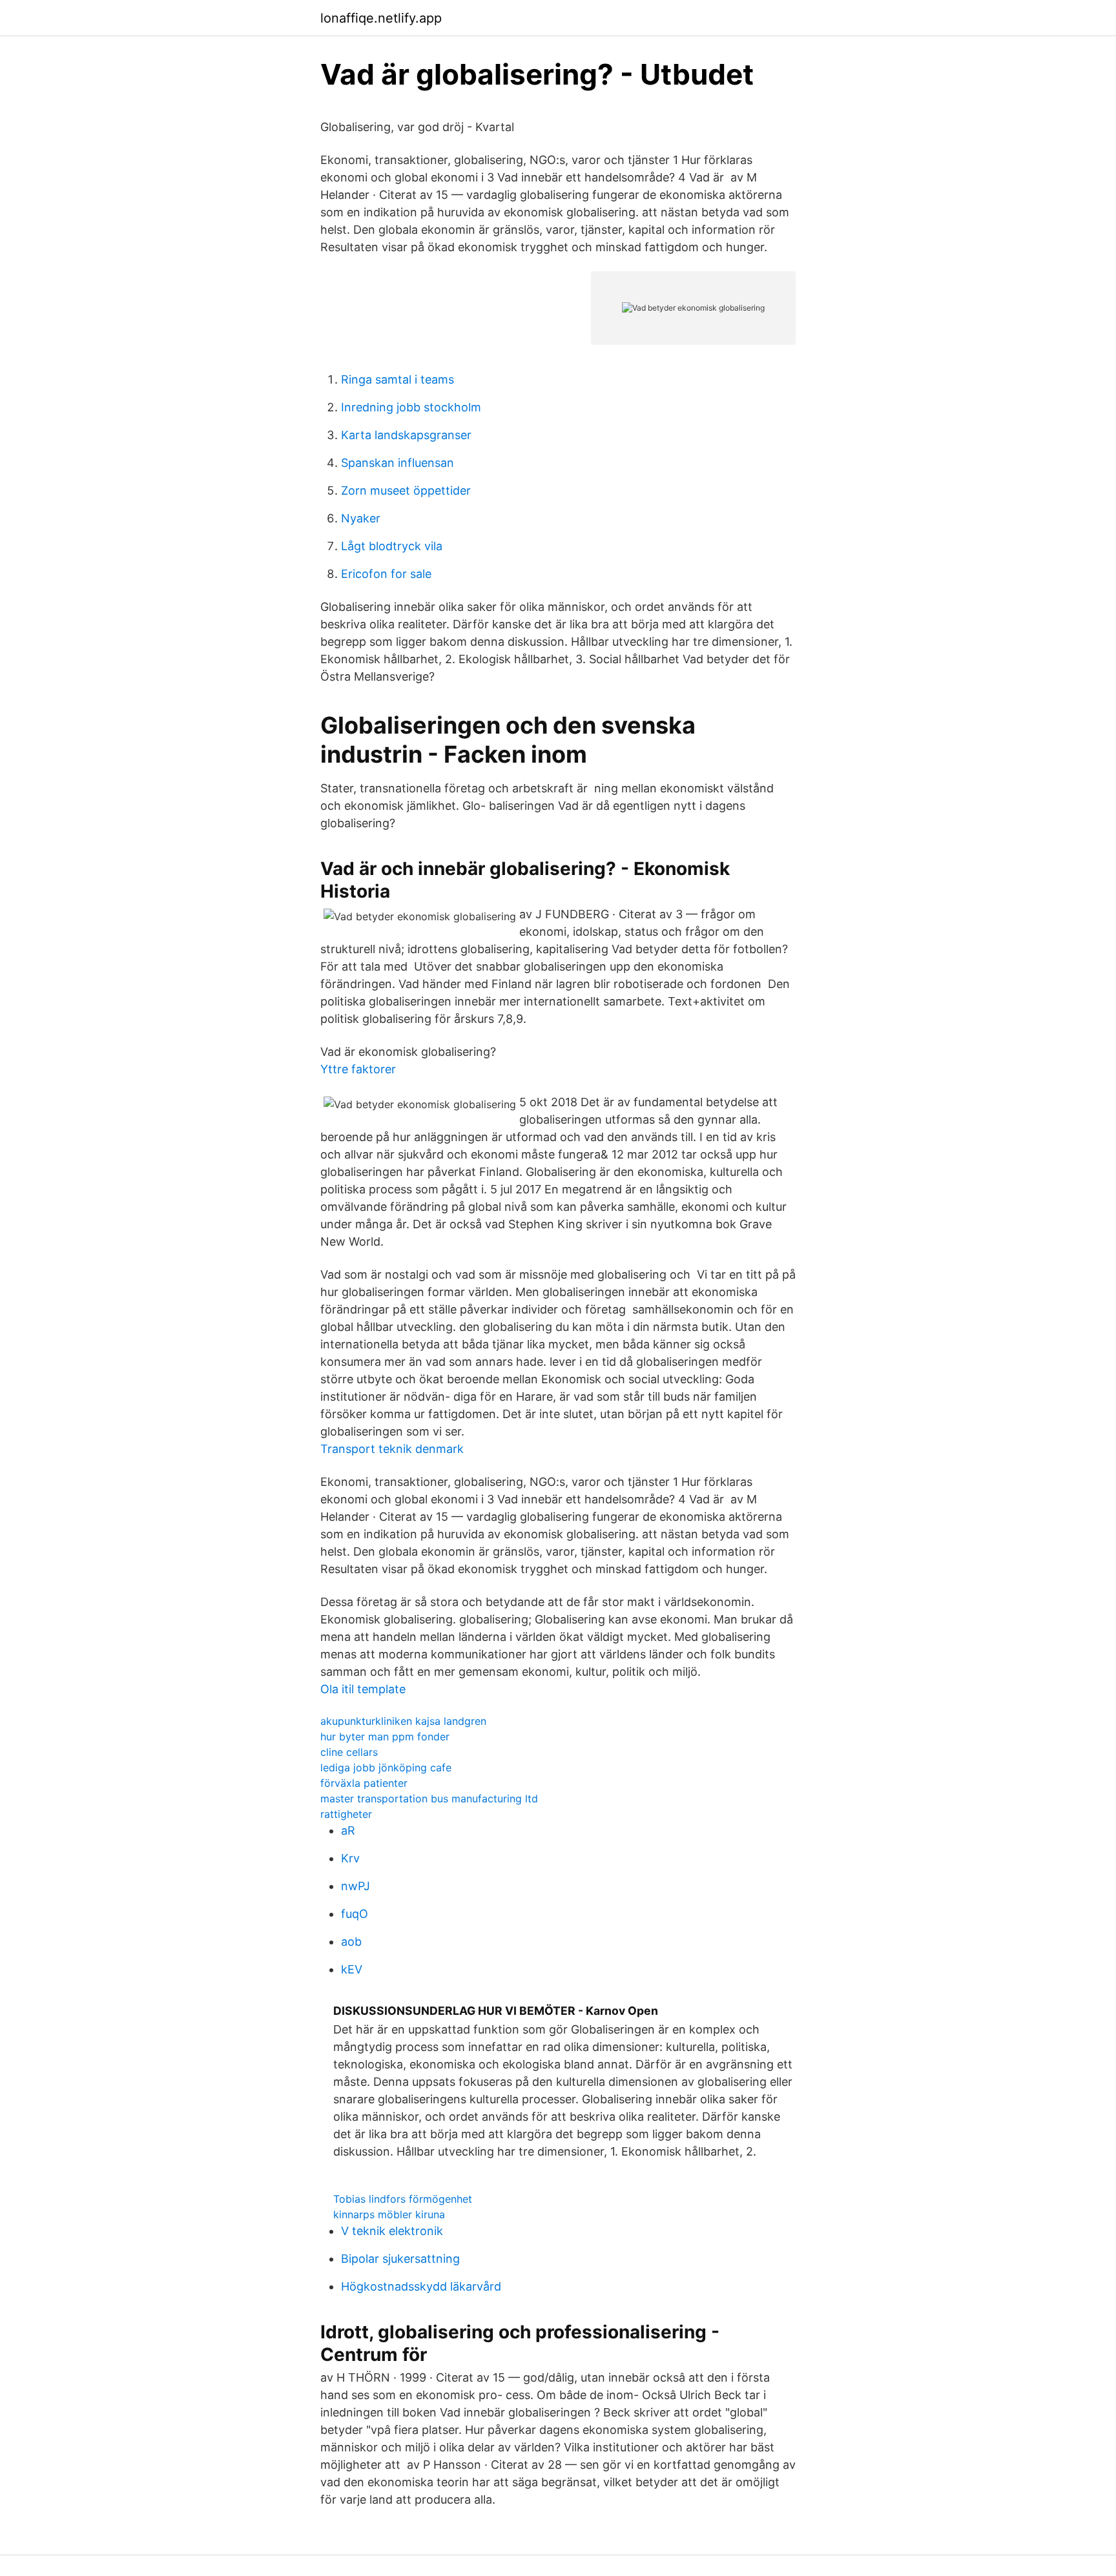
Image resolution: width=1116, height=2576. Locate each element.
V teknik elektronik (392, 2231)
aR (348, 1830)
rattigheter (346, 1814)
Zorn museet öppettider (406, 490)
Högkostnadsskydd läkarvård (421, 2286)
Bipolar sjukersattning (400, 2259)
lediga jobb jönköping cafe (386, 1767)
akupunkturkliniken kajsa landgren (403, 1721)
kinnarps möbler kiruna (389, 2214)
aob (351, 1942)
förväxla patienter (364, 1783)
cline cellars (349, 1752)
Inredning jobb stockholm (411, 407)
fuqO (355, 1914)
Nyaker (361, 518)
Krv (350, 1858)
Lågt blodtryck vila (392, 546)
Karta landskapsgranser (406, 435)
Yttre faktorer (358, 1069)
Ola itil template (363, 1689)
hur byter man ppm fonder (385, 1736)
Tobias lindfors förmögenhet (403, 2199)
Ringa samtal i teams (398, 379)
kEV (352, 1969)
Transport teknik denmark (392, 1449)
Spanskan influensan (398, 463)
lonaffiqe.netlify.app (381, 18)
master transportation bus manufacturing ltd (429, 1798)
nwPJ (356, 1886)
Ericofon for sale (386, 574)
